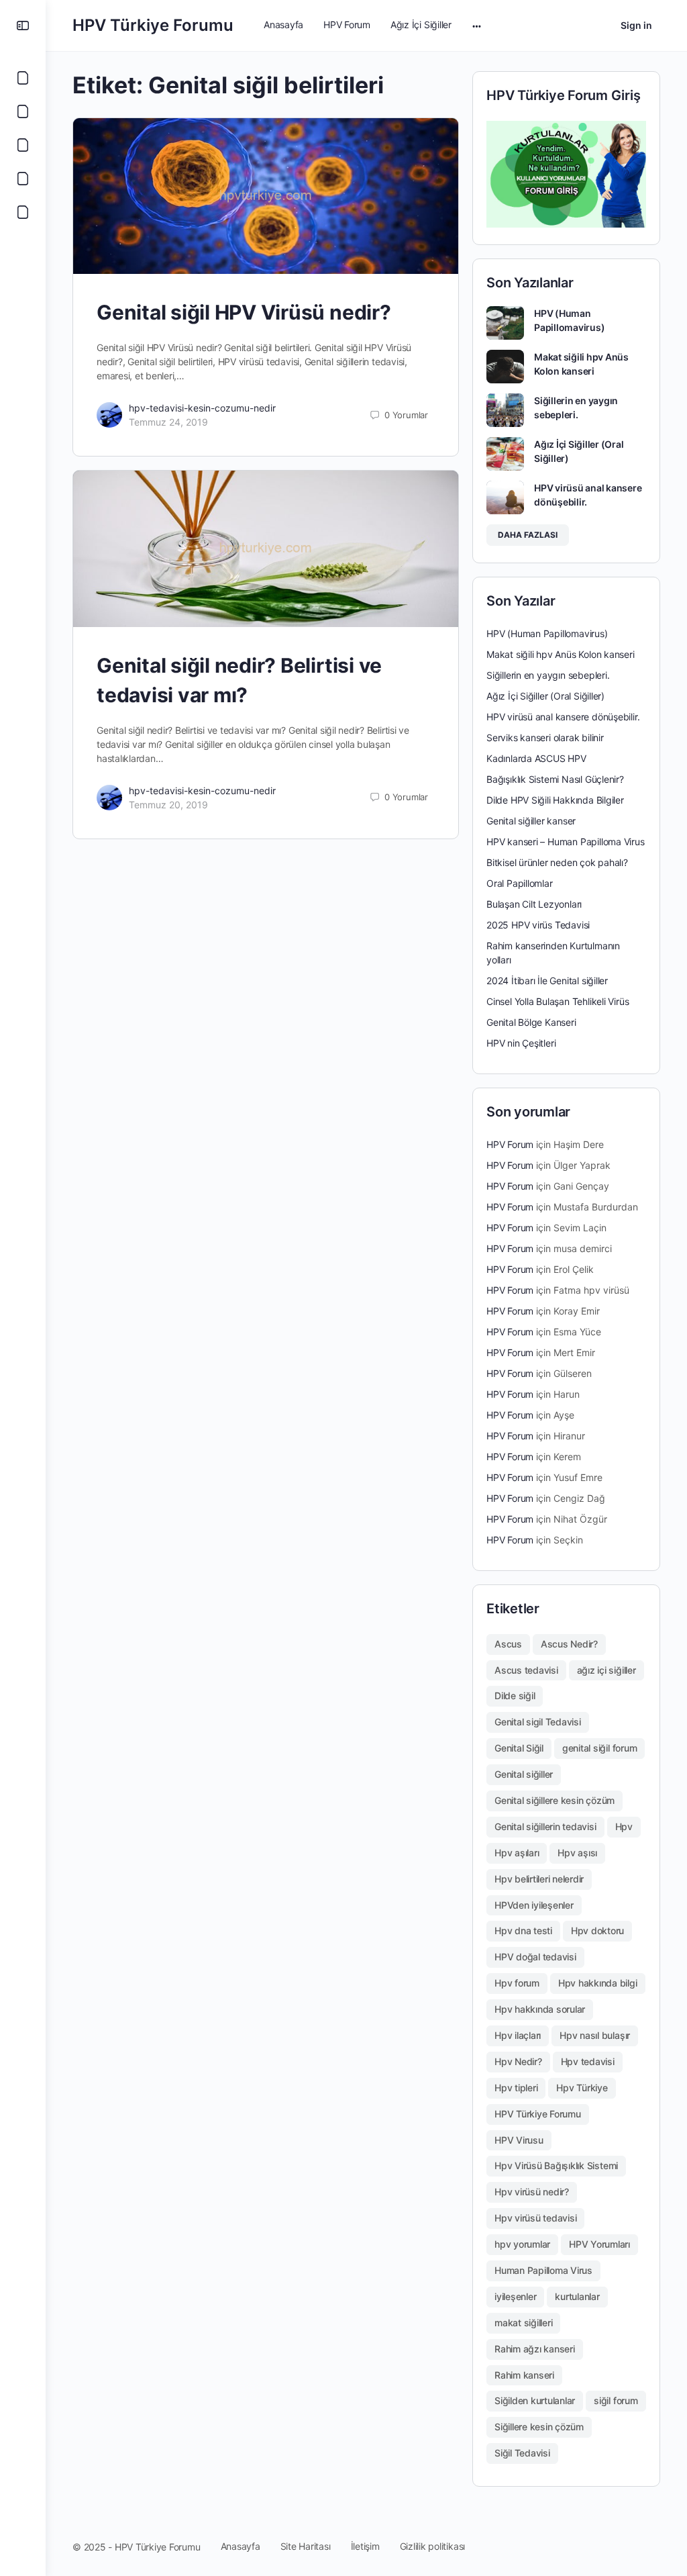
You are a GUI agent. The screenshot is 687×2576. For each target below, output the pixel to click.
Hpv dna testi (523, 1930)
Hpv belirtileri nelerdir (539, 1879)
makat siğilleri (523, 2323)
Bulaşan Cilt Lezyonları (534, 904)
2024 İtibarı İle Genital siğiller (547, 981)
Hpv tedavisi (588, 2061)
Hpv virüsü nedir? (532, 2192)
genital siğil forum (599, 1748)
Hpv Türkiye (582, 2088)
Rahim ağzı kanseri (535, 2349)
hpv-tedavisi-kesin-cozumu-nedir (202, 408)
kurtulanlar (577, 2296)
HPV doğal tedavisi (535, 1957)
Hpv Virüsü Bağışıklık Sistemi (556, 2165)
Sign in (636, 25)
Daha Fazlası (528, 535)
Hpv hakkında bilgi (598, 1983)
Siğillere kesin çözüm (539, 2427)
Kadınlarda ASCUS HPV (536, 758)
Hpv (624, 1826)
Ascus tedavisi (526, 1670)
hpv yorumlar (522, 2244)
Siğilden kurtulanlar (535, 2400)
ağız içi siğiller (606, 1670)
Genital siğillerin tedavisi (545, 1826)
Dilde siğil (515, 1696)
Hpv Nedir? (518, 2061)
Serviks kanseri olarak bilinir (545, 737)
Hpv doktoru (597, 1930)
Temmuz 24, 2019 (168, 422)
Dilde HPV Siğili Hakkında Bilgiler (555, 800)
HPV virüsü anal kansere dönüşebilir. (563, 717)
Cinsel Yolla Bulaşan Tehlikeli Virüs (558, 1001)
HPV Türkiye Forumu (153, 25)
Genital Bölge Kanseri (531, 1022)
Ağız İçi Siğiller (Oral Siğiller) (545, 696)
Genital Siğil (519, 1748)
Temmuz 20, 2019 (168, 805)
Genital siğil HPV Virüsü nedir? (244, 312)
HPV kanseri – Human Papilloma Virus (566, 842)
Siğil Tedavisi (522, 2453)
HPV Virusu (519, 2140)
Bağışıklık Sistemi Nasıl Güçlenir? (555, 779)
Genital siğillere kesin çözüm (554, 1800)
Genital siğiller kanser (531, 821)
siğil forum (616, 2400)
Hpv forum (517, 1983)
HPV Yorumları (599, 2244)
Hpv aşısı (577, 1853)
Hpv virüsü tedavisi (535, 2218)
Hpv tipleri (516, 2088)
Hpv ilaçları (518, 2035)
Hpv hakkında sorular (540, 2009)
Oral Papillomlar (520, 883)
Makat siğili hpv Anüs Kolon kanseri (561, 654)
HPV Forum (510, 1144)
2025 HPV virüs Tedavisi (538, 925)
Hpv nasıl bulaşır (595, 2035)
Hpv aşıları (517, 1853)
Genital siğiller (524, 1774)
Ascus (508, 1644)
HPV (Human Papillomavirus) (547, 633)
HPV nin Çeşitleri (521, 1043)
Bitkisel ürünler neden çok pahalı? (557, 862)
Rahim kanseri (524, 2375)
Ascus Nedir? (569, 1644)
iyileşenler (515, 2296)
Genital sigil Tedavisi (538, 1722)
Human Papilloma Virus (543, 2270)
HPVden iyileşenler (534, 1905)
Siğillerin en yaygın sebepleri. (548, 675)
